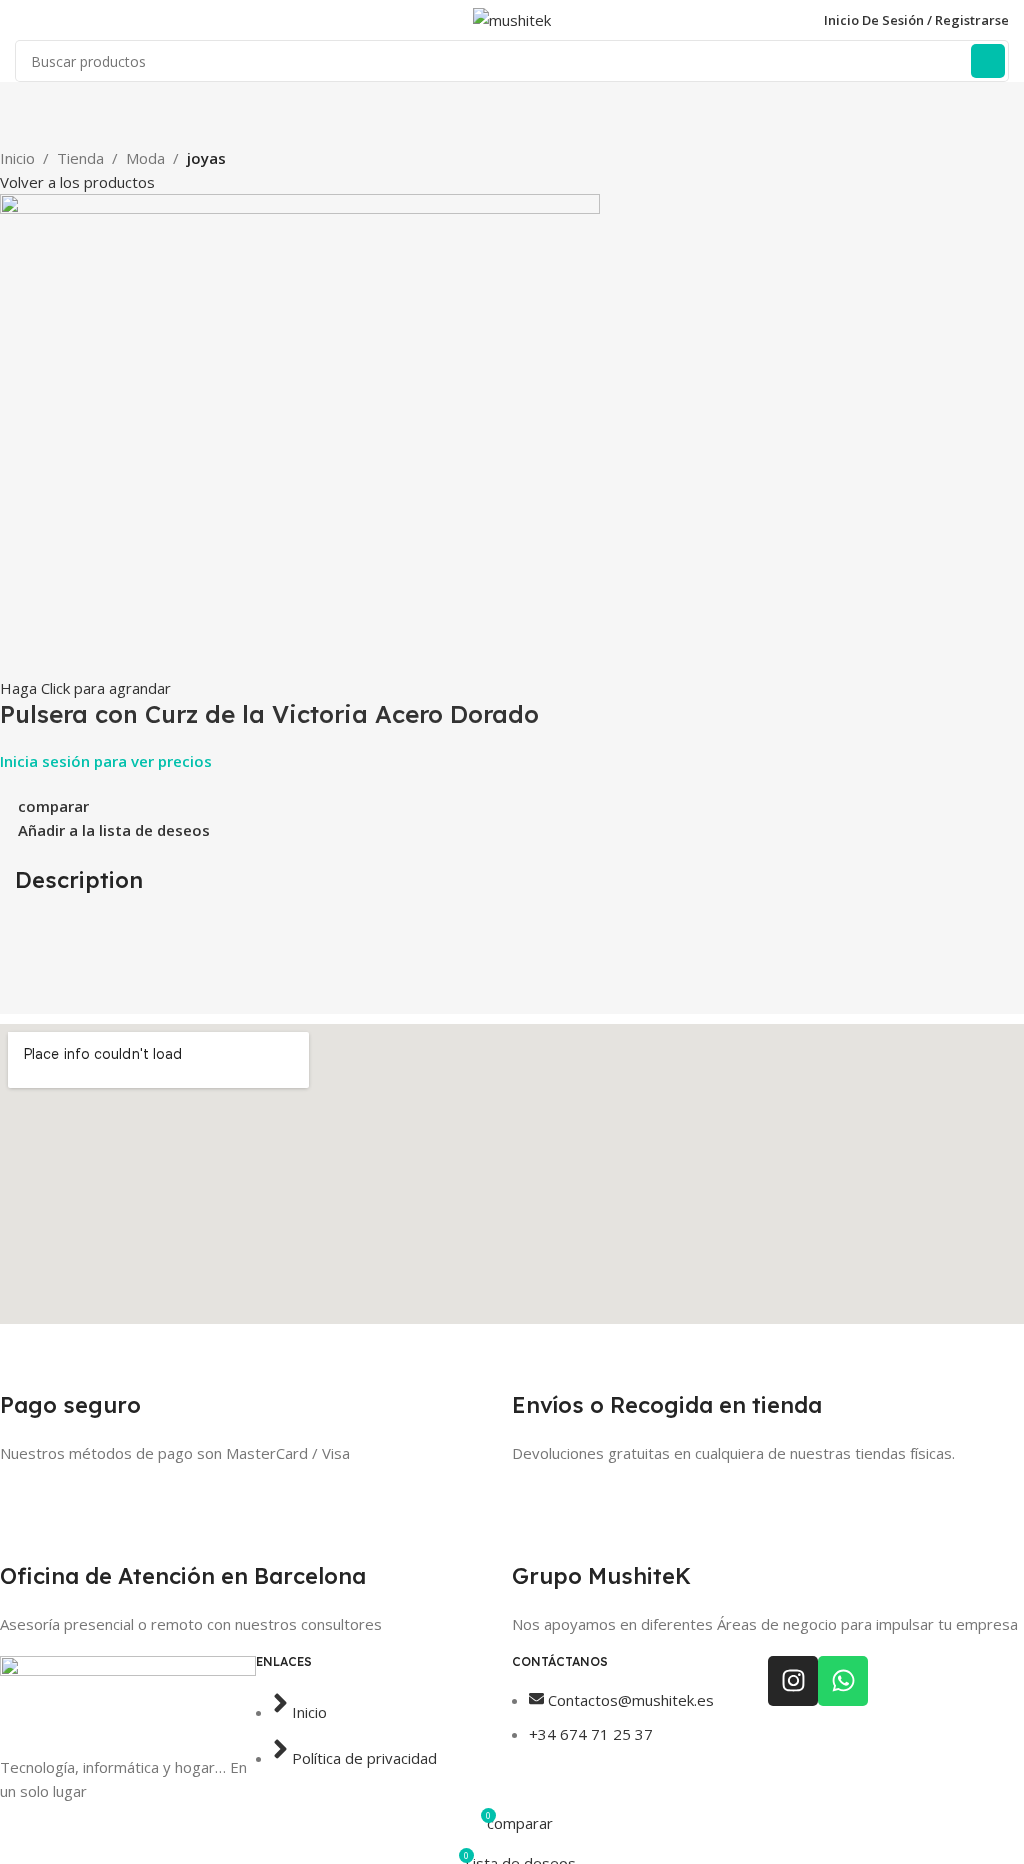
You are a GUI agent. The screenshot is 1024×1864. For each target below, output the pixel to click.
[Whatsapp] (843, 1681)
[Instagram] (793, 1681)
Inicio (17, 158)
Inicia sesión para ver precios (106, 761)
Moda (145, 158)
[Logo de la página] (512, 18)
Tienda (80, 158)
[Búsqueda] (988, 61)
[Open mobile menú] (23, 20)
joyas (206, 158)
